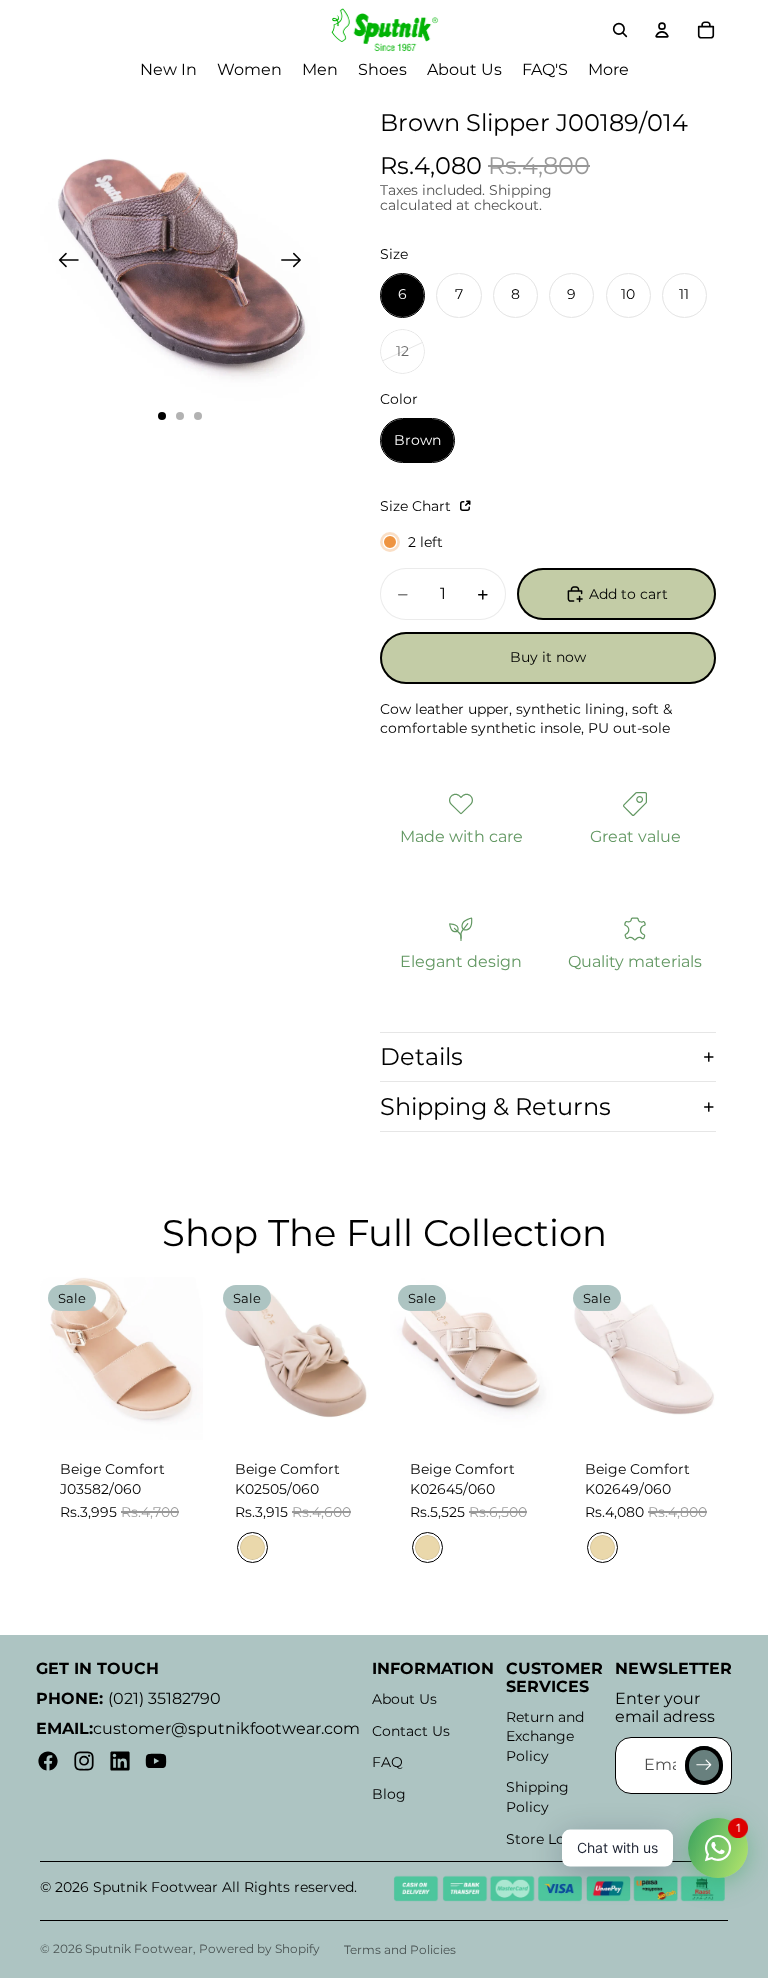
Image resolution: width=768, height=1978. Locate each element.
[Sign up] (704, 1765)
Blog (389, 1794)
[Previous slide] (62, 263)
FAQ (387, 1762)
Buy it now (548, 657)
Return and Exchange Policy (545, 1736)
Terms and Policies (400, 1949)
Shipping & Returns (495, 1106)
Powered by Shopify (259, 1948)
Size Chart (417, 506)
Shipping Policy (537, 1797)
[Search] (620, 30)
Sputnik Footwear (139, 1948)
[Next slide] (297, 263)
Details (421, 1056)
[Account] (662, 30)
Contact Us (411, 1731)
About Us (404, 1699)
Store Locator (554, 1839)
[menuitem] (608, 70)
